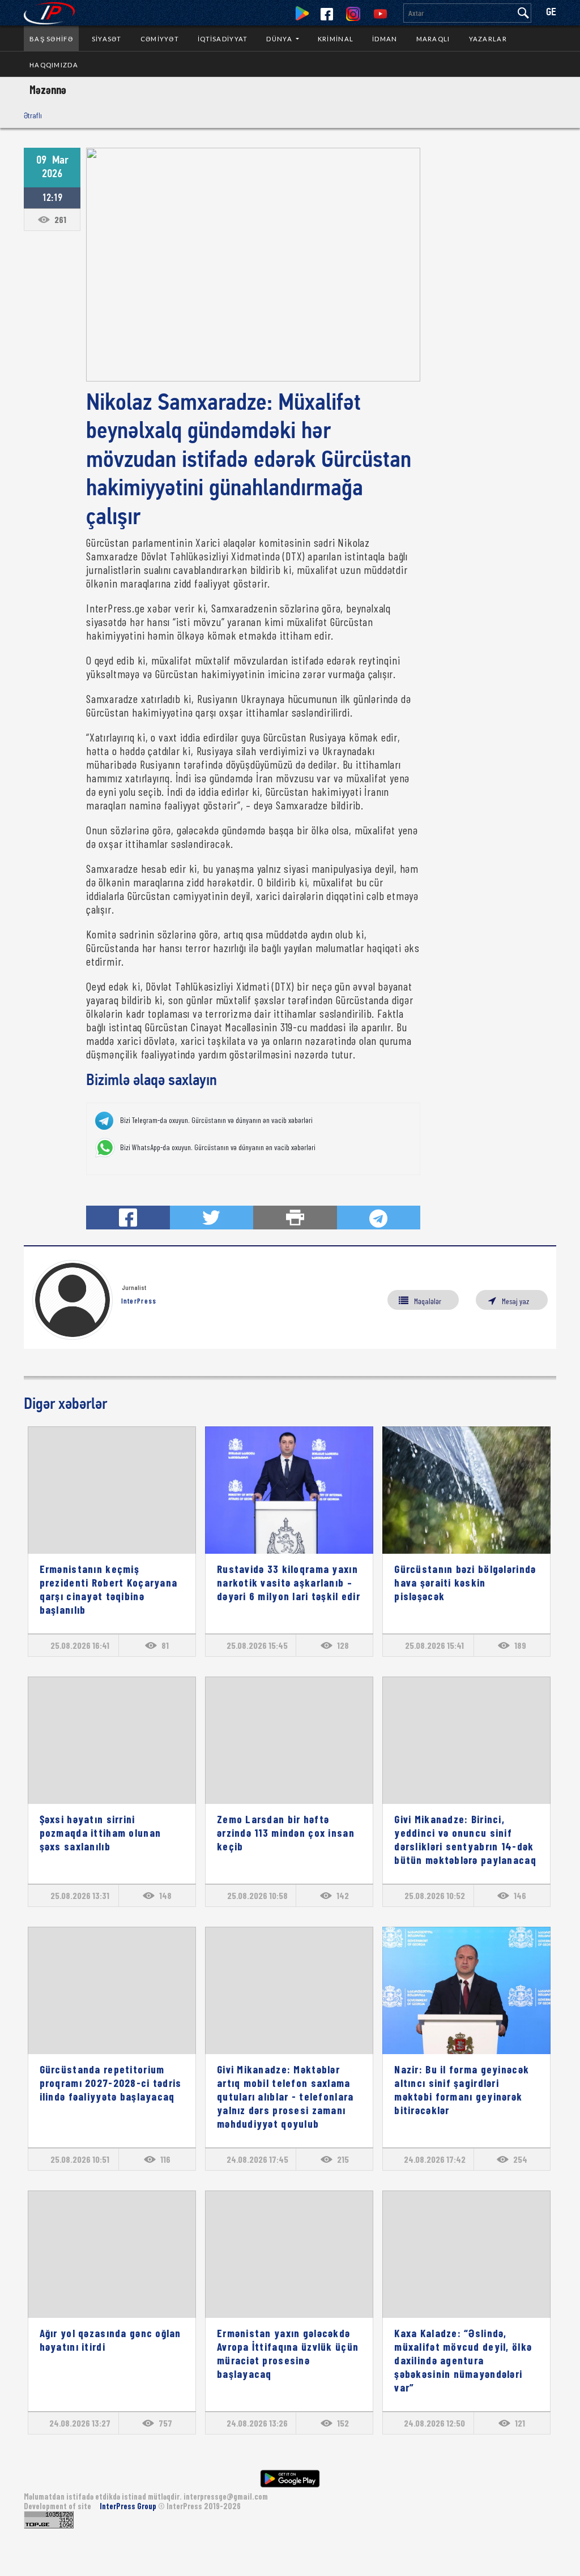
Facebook (327, 14)
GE (551, 13)
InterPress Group (129, 2506)
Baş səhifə (51, 39)
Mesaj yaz (515, 1301)
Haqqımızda (54, 65)
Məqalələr (428, 1301)
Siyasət (107, 39)
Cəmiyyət (160, 39)
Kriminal (336, 39)
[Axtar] (523, 13)
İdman (385, 39)
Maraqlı (433, 39)
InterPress (139, 1301)
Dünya (280, 39)
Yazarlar (488, 39)
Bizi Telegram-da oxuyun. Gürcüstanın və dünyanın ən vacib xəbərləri (216, 1120)
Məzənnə (48, 89)
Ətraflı (33, 115)
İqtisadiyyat (223, 39)
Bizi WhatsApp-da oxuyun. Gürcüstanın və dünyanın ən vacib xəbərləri (218, 1147)
